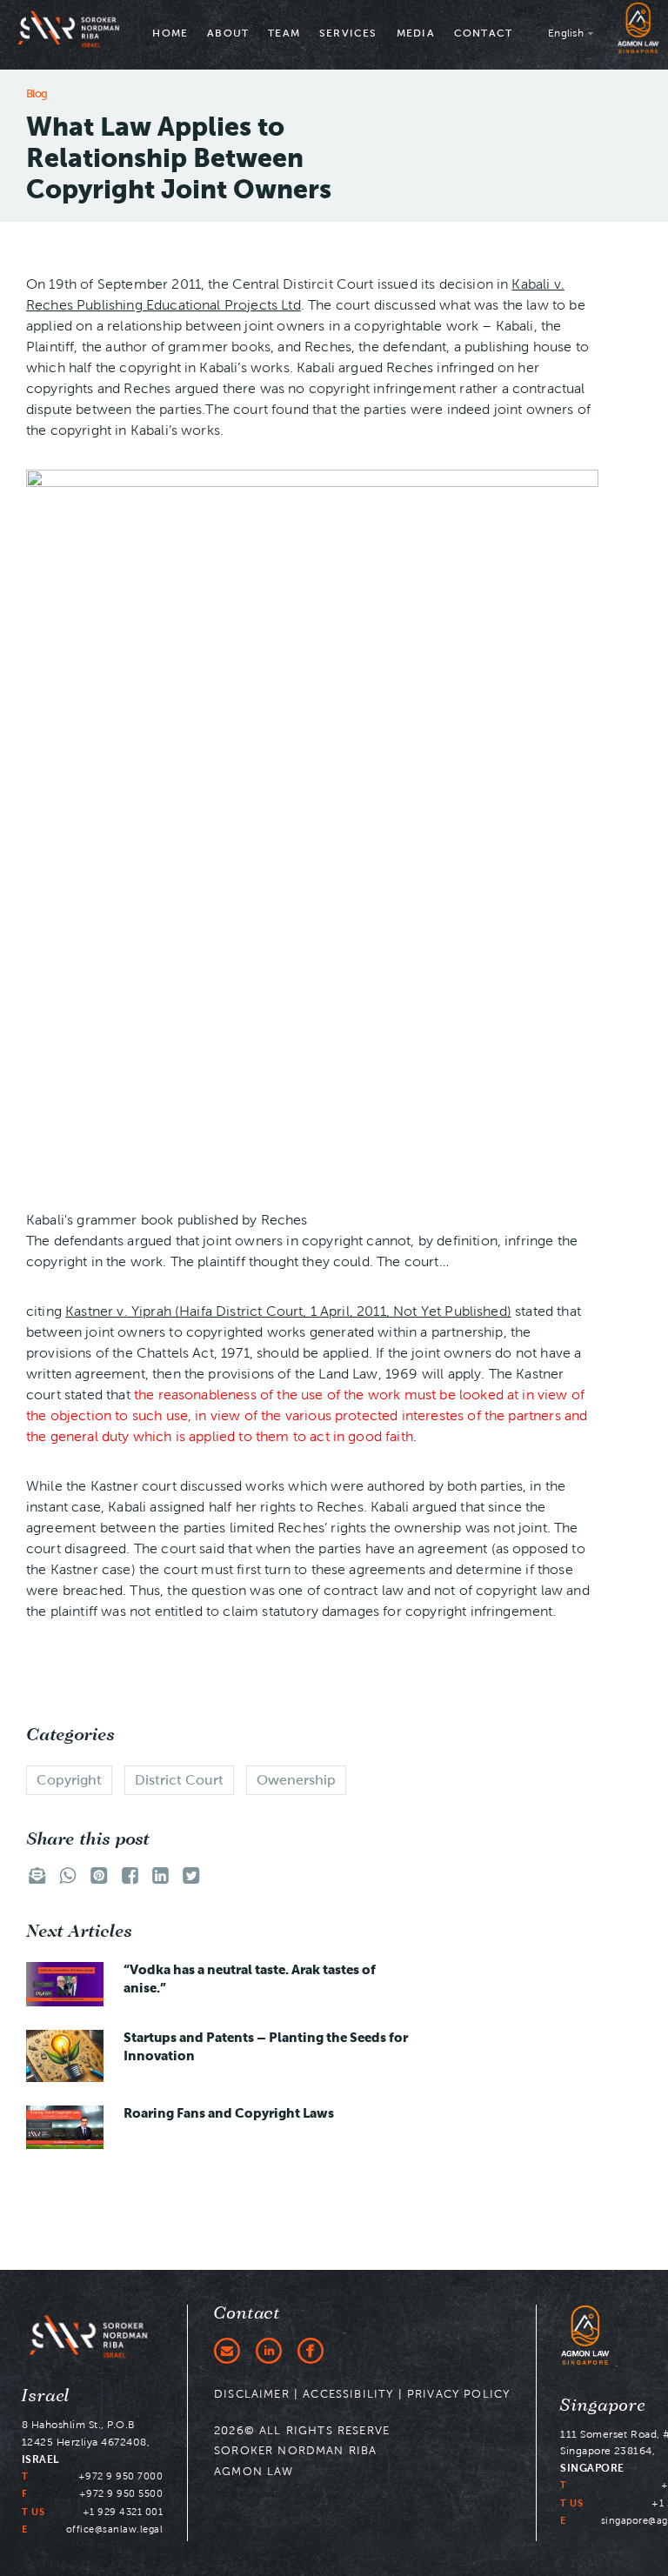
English (566, 33)
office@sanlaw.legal (115, 2529)
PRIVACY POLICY (458, 2394)
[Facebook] (311, 2351)
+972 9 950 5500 (121, 2493)
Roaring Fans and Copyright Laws (229, 2112)
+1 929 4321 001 (123, 2512)
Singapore (603, 2406)
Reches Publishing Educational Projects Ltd (164, 305)
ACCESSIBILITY (348, 2394)
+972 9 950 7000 (121, 2476)
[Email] (227, 2351)
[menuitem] (170, 35)
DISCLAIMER (252, 2394)
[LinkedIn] (269, 2351)
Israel (46, 2396)
